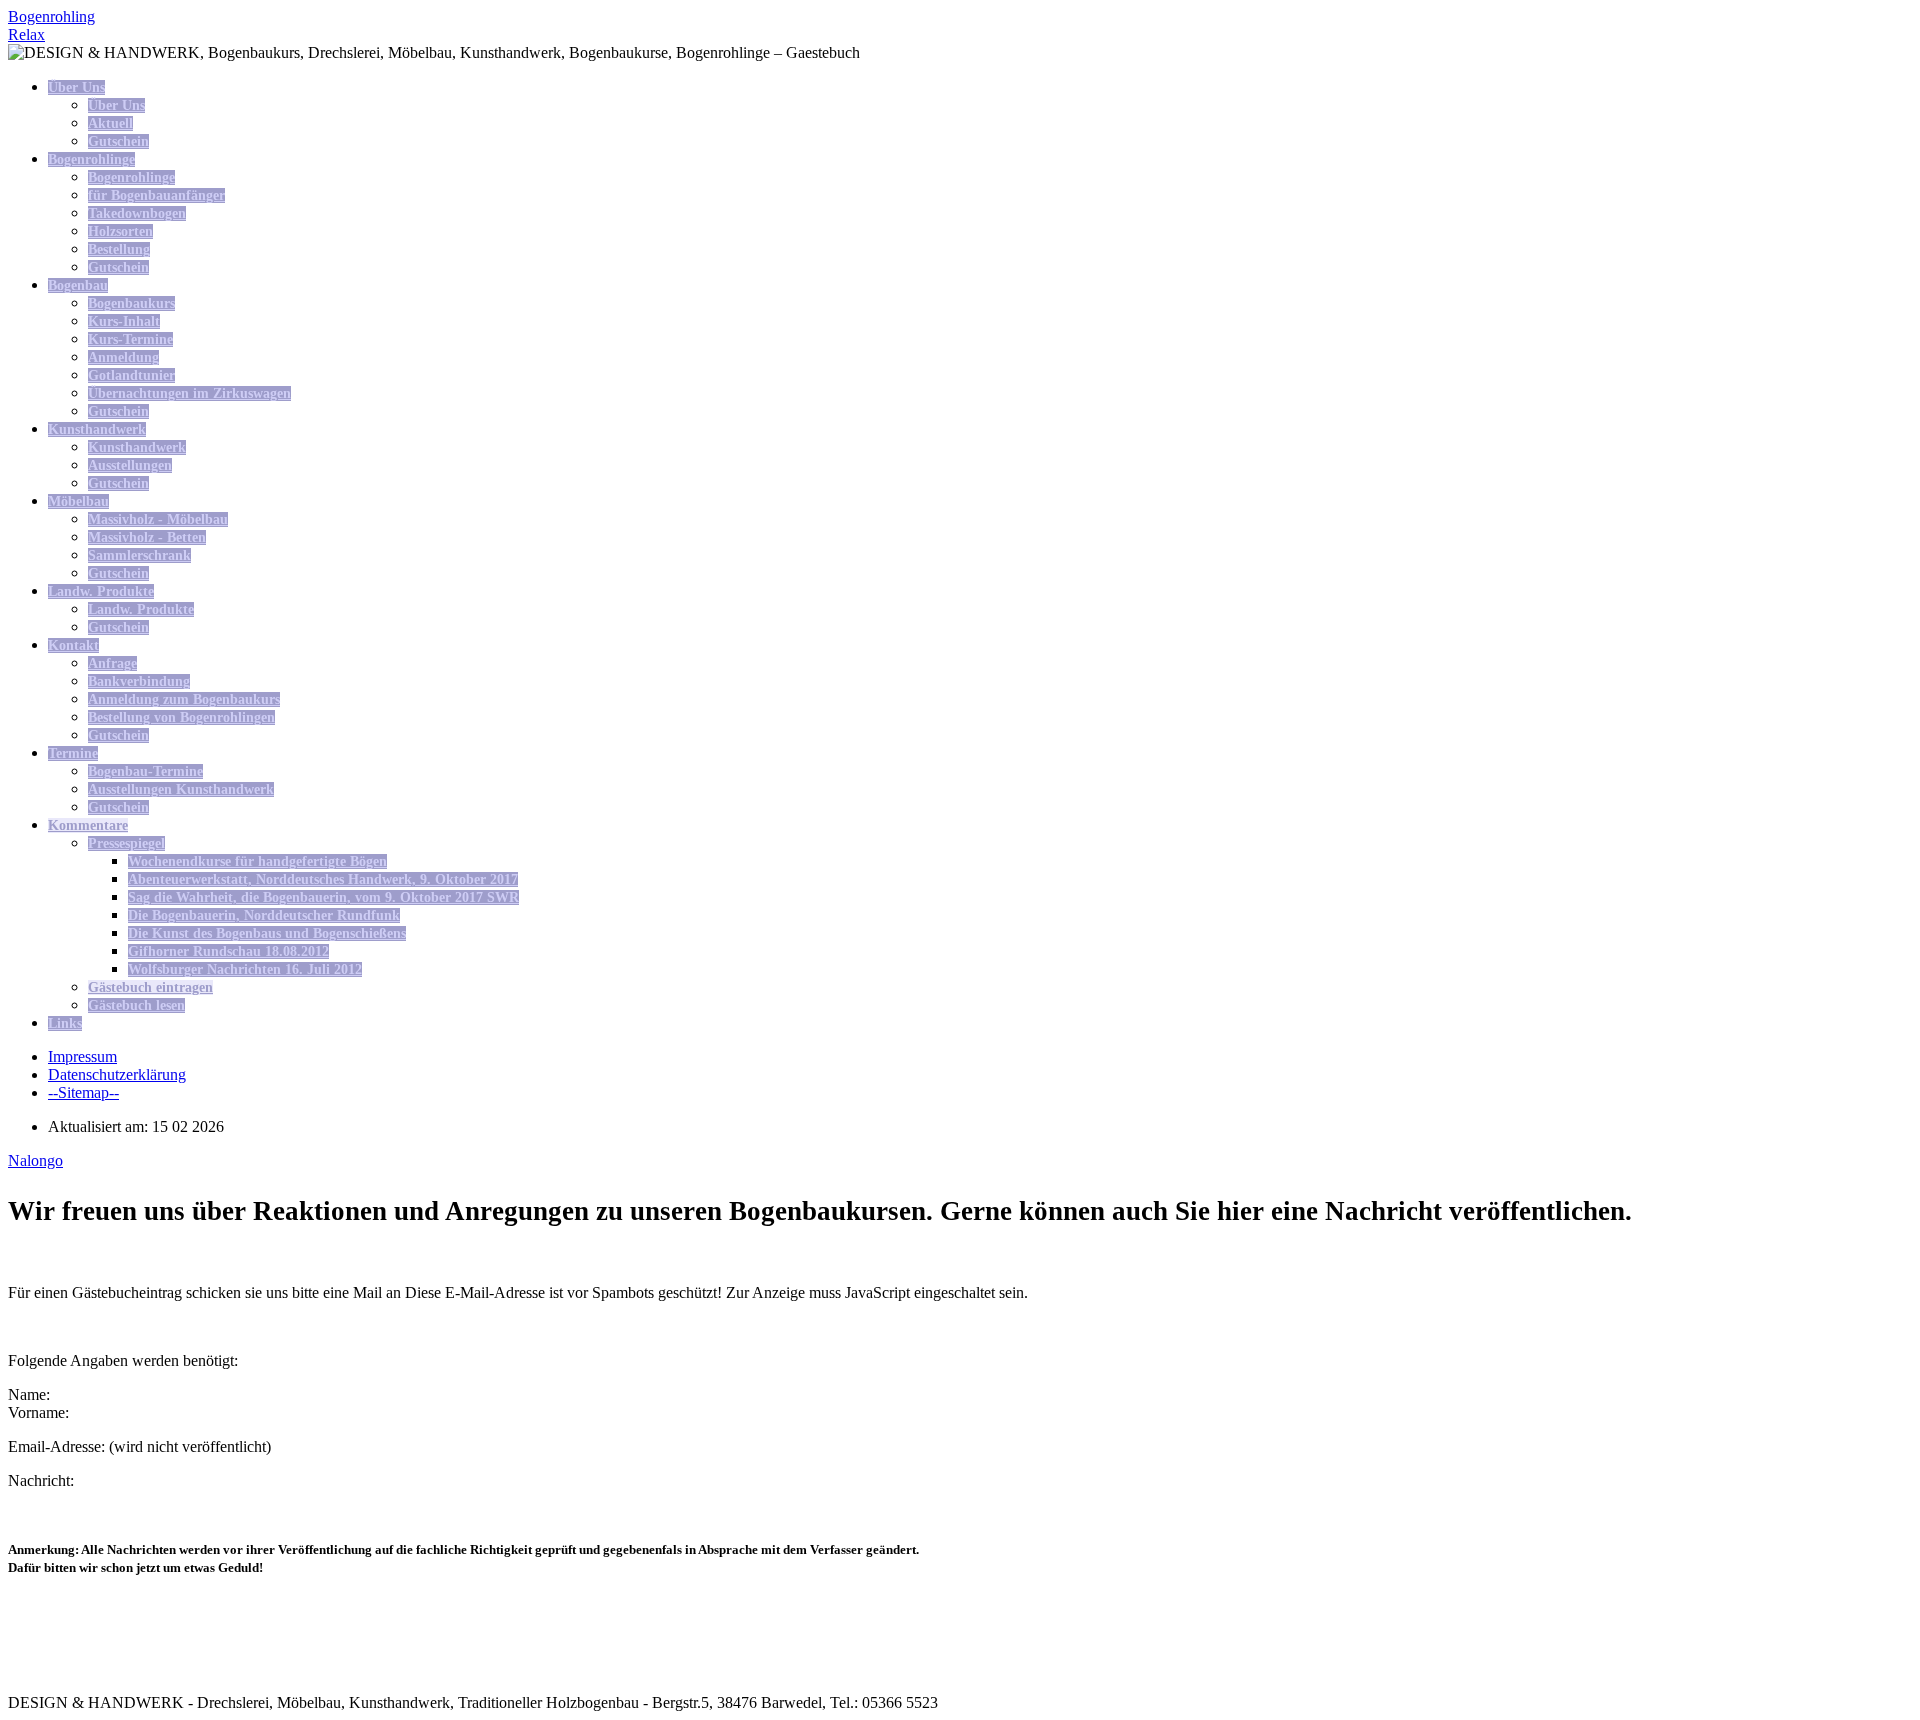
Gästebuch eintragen (150, 987)
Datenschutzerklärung (117, 1074)
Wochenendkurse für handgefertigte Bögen (257, 861)
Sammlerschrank (139, 555)
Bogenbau (78, 285)
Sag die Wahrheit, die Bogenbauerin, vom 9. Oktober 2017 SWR (323, 897)
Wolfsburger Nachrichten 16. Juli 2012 (245, 969)
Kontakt (73, 645)
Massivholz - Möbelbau (158, 519)
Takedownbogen (137, 213)
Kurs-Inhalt (124, 321)
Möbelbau (78, 501)
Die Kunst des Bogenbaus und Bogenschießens (267, 933)
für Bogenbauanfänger (156, 195)
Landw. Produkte (101, 591)
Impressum (82, 1056)
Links (65, 1023)
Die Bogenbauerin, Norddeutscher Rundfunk (264, 915)
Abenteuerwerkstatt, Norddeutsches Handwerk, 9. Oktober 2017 (323, 879)
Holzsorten (120, 231)
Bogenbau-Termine (145, 771)
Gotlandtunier (131, 375)
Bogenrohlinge (91, 159)
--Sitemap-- (83, 1092)
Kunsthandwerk (97, 429)
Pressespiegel (126, 843)
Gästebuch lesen (136, 1005)
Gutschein (118, 141)
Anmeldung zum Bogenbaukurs (184, 699)
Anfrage (112, 663)
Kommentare (88, 825)
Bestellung (119, 249)
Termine (73, 753)
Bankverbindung (139, 681)
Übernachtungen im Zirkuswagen (189, 393)
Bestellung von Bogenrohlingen (181, 717)
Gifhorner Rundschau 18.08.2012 (228, 951)
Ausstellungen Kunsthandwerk (181, 789)
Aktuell (110, 123)
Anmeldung (123, 357)
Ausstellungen (130, 465)
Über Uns (76, 87)
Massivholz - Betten (147, 537)
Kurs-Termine (130, 339)
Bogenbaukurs (131, 303)
